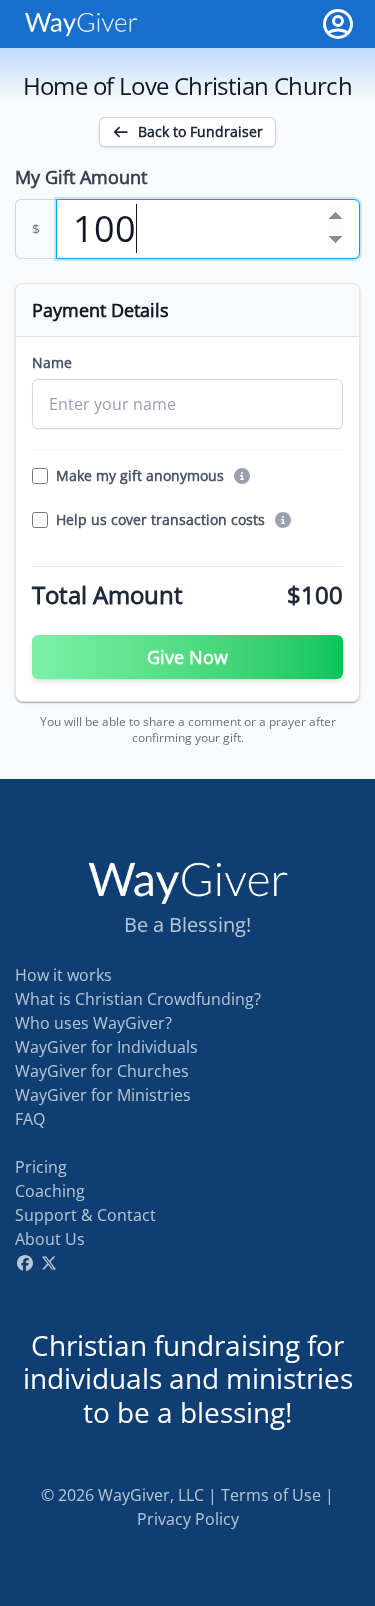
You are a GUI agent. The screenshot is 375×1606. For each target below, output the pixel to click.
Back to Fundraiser (200, 131)
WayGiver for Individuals (106, 1047)
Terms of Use (271, 1495)
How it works (63, 975)
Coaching (50, 1191)
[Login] (338, 24)
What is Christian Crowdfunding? (138, 999)
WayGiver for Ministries (103, 1095)
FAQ (30, 1119)
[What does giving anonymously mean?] (242, 476)
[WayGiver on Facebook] (25, 1263)
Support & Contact (85, 1215)
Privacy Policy (188, 1519)
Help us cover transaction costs (160, 519)
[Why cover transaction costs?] (283, 520)
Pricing (41, 1167)
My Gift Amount (81, 177)
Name (52, 362)
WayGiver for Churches (102, 1071)
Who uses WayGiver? (93, 1023)
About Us (50, 1239)
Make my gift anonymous (140, 475)
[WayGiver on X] (49, 1263)
